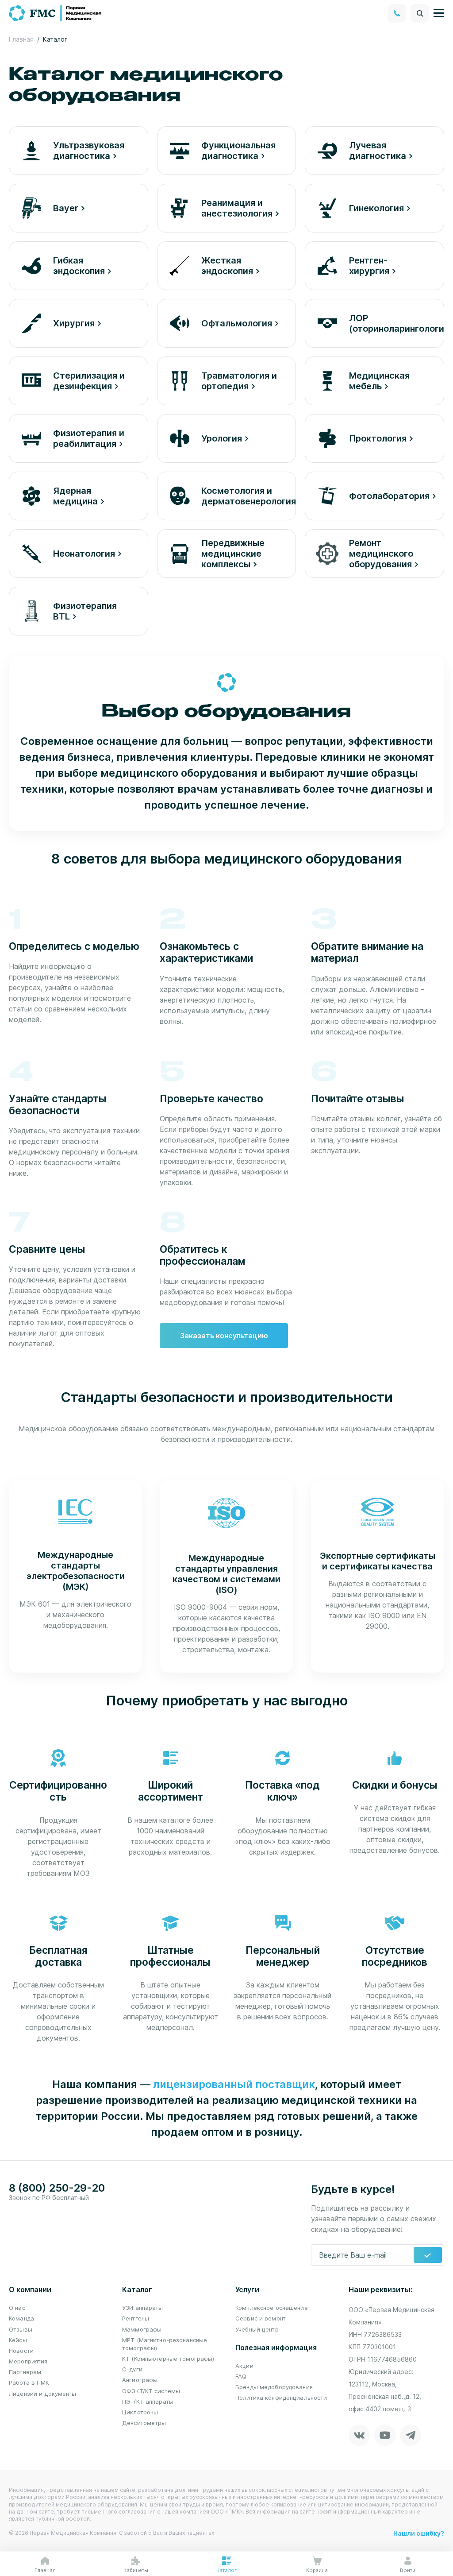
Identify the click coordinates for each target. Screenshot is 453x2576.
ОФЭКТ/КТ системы (151, 2391)
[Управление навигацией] (439, 13)
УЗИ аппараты (143, 2308)
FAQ (241, 2376)
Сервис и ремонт (261, 2318)
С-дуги (132, 2369)
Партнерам (25, 2372)
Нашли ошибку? (419, 2533)
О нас (17, 2308)
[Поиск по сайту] (420, 13)
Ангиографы (140, 2380)
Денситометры (144, 2423)
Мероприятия (28, 2361)
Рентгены (136, 2318)
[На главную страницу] (56, 12)
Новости (21, 2351)
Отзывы (21, 2329)
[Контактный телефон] (397, 13)
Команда (21, 2318)
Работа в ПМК (29, 2382)
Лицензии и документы (43, 2394)
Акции (244, 2366)
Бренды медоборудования (274, 2387)
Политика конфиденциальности (281, 2398)
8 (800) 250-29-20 (57, 2188)
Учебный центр (257, 2329)
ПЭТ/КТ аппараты (148, 2402)
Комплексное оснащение (272, 2308)
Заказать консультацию (224, 1336)
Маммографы (142, 2329)
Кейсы (18, 2340)
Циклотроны (140, 2412)
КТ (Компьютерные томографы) (168, 2359)
